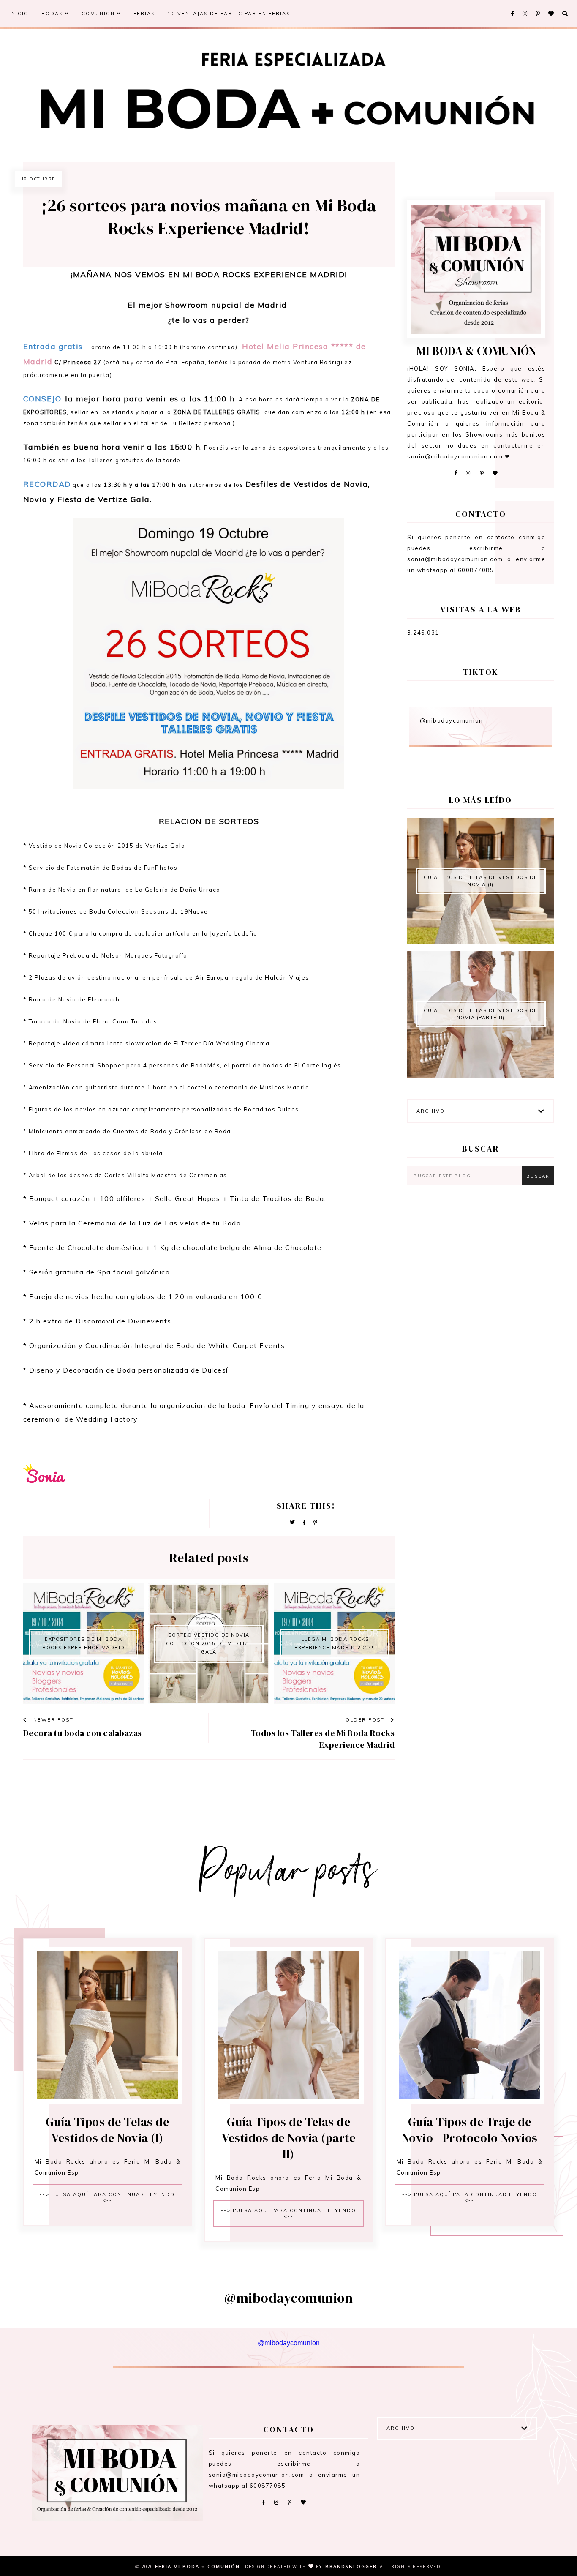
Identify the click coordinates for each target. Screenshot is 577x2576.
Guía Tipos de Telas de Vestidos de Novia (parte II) (481, 1014)
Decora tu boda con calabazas (83, 1733)
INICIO (19, 14)
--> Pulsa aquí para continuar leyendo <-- (107, 2197)
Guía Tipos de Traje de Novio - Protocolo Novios (470, 2130)
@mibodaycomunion (452, 720)
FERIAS (144, 14)
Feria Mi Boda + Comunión (199, 2566)
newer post (52, 1720)
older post (366, 1720)
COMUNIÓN (99, 14)
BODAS (53, 14)
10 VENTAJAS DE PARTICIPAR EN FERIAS (229, 14)
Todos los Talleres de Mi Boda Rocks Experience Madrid (323, 1739)
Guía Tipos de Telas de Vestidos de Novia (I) (481, 881)
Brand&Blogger (351, 2566)
